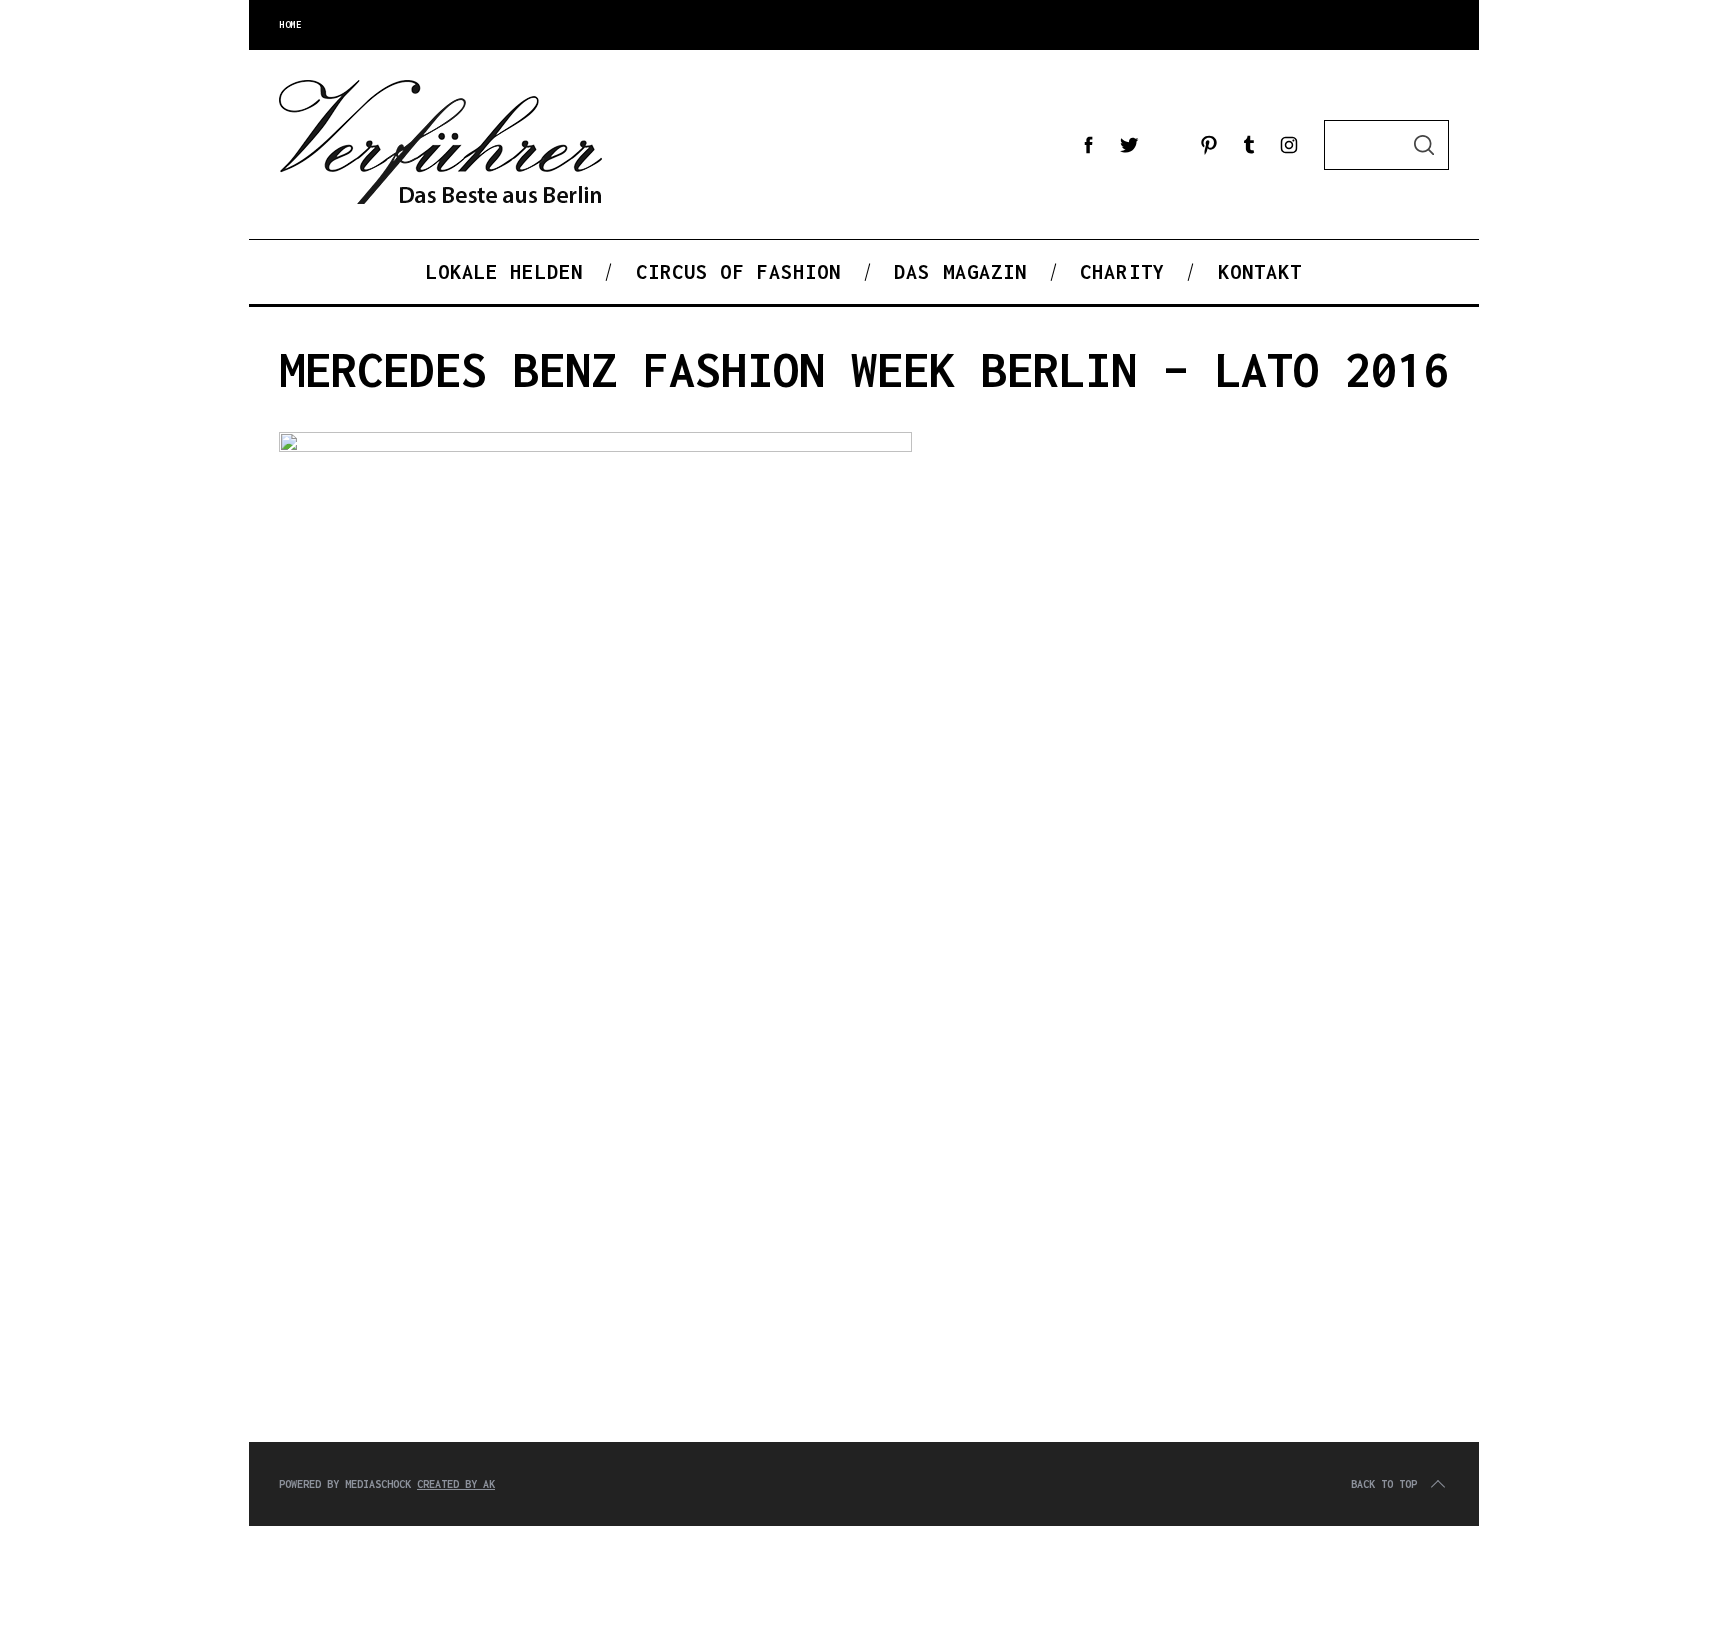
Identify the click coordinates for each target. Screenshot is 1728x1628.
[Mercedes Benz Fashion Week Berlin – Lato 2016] (595, 447)
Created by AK (456, 1484)
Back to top (1384, 1484)
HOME (290, 24)
